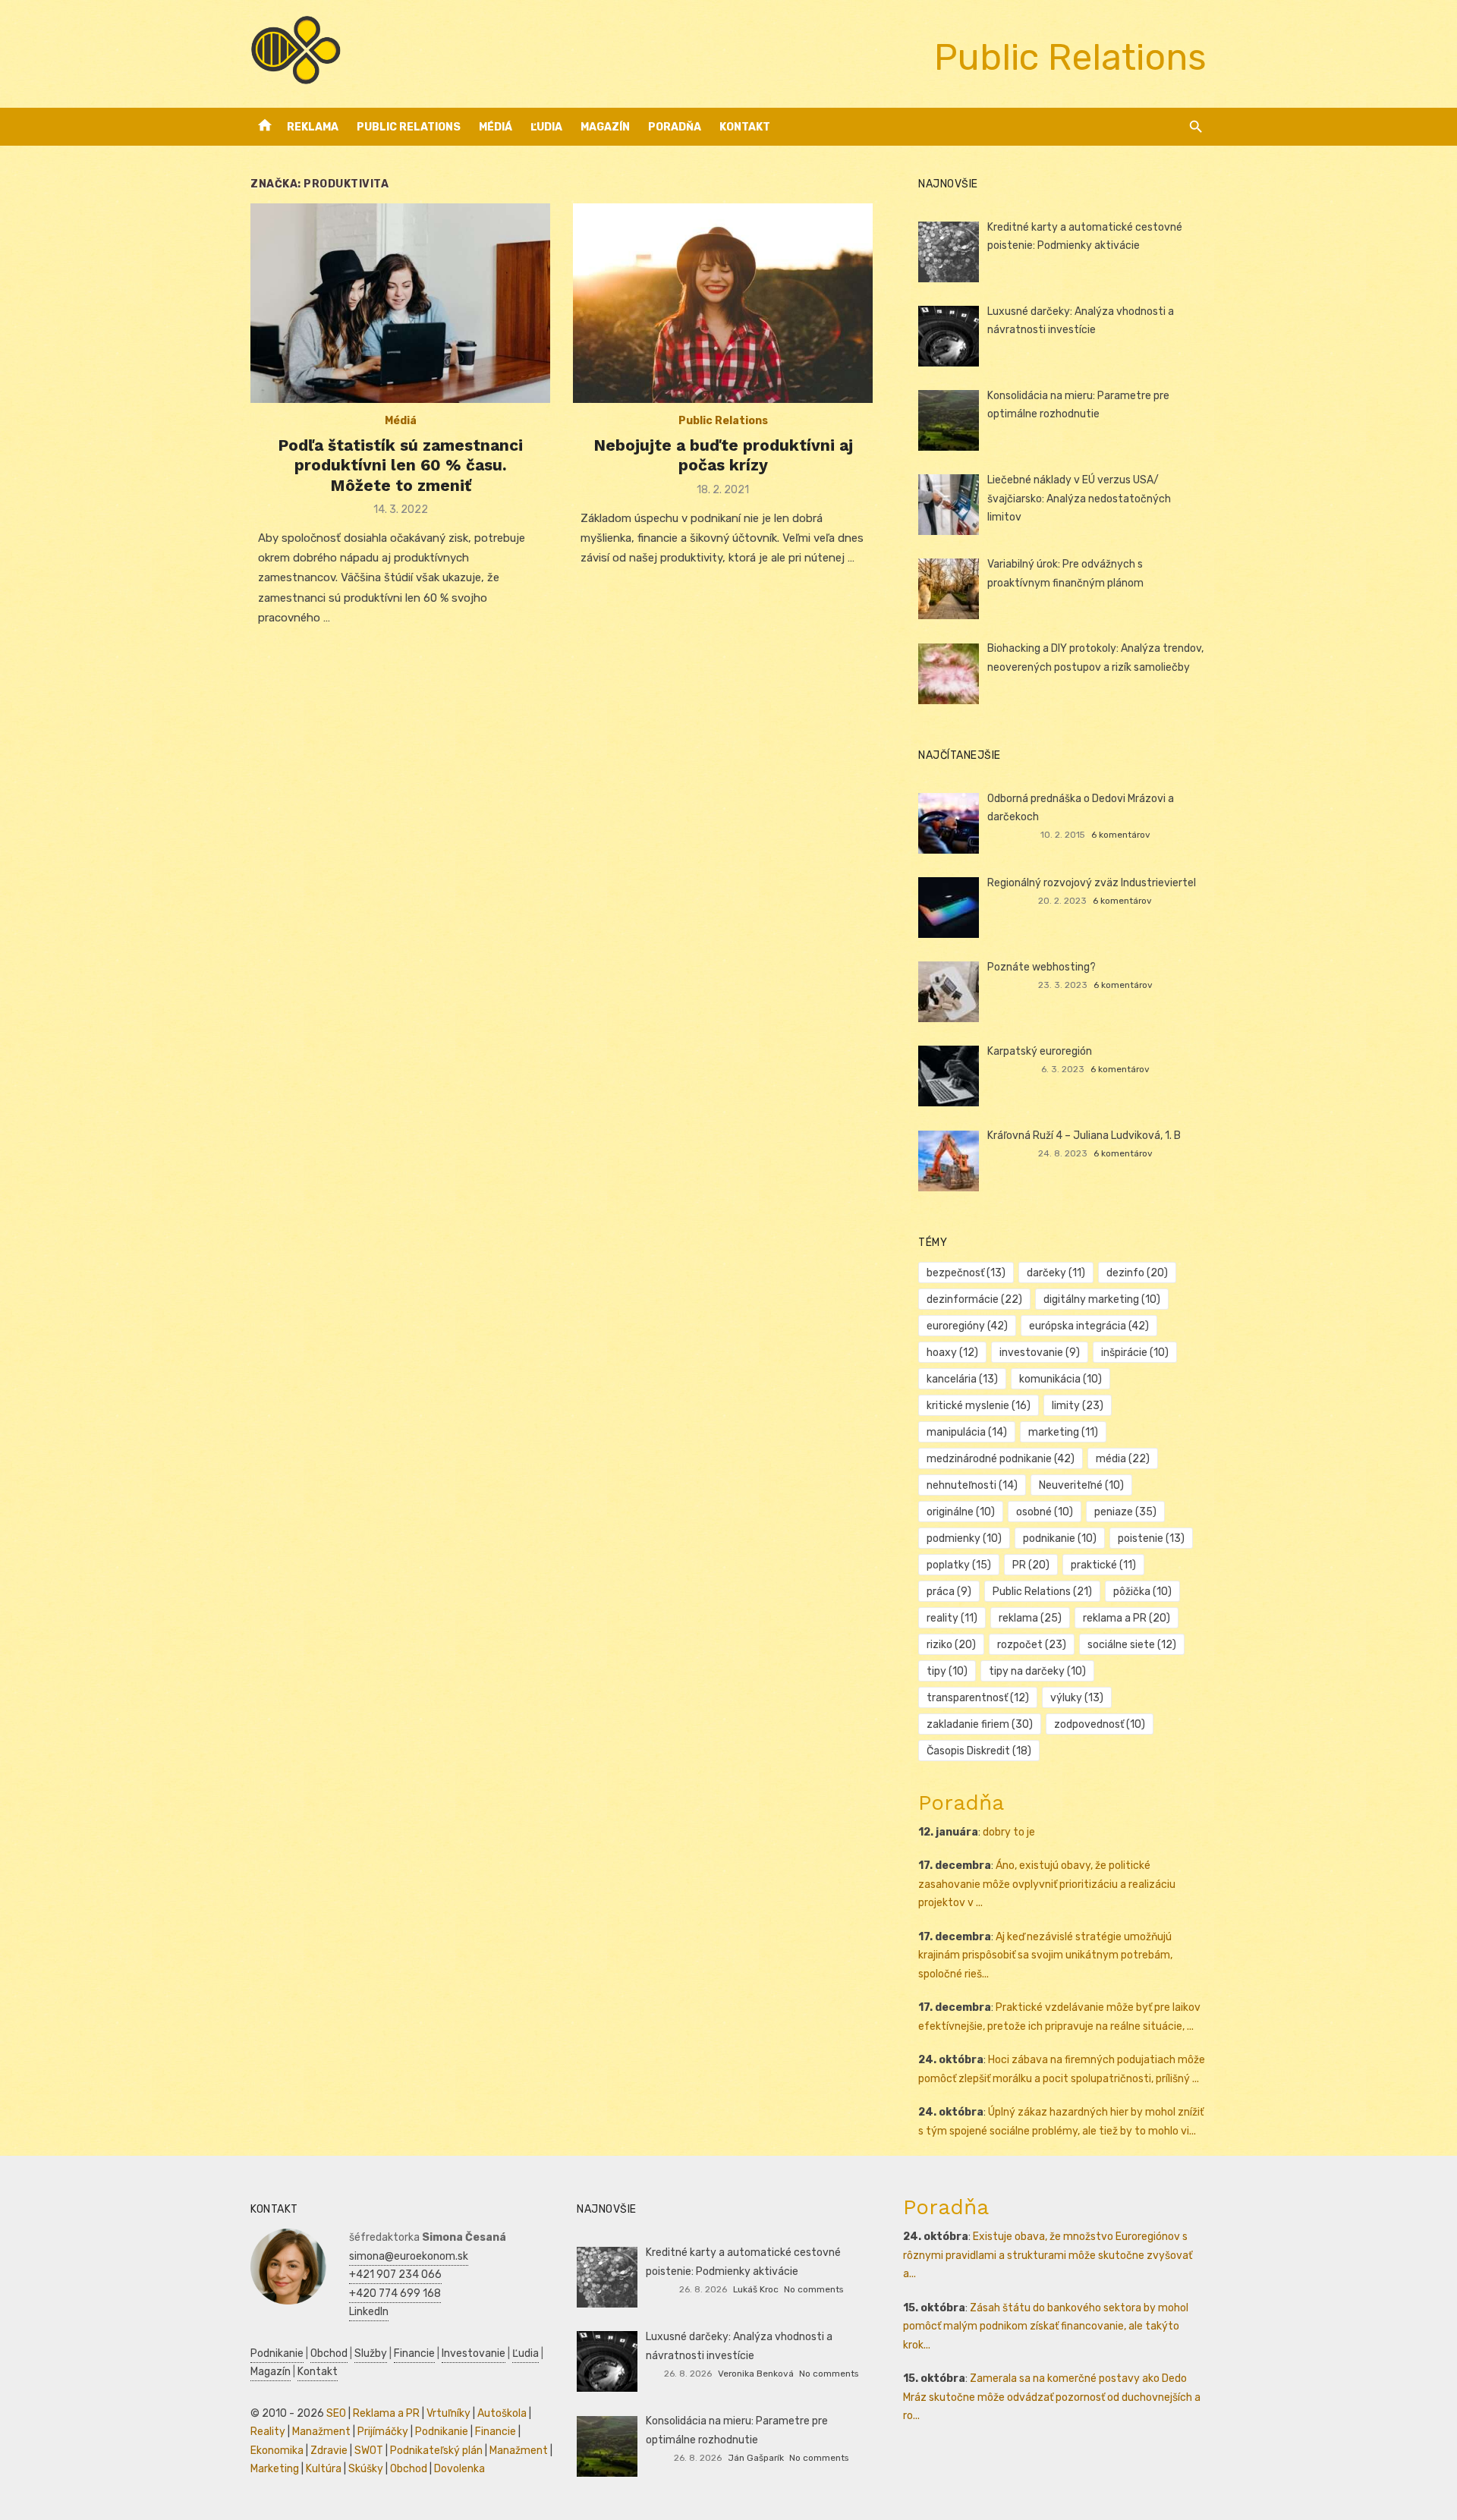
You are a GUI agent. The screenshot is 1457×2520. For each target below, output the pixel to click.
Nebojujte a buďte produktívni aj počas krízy (723, 455)
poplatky (959, 1565)
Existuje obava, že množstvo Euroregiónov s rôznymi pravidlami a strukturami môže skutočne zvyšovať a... (1048, 2255)
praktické (1103, 1565)
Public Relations (409, 127)
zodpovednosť (1100, 1724)
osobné (1045, 1512)
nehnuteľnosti (972, 1485)
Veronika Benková (756, 2374)
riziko (951, 1645)
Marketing (275, 2469)
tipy (947, 1671)
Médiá (496, 127)
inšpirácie (1135, 1353)
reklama (1030, 1618)
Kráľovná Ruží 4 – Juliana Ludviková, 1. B (1084, 1136)
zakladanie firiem (980, 1724)
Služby (371, 2353)
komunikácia (1060, 1379)
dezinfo (1137, 1273)
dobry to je (1009, 1832)
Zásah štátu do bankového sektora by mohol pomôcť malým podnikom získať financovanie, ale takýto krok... (1046, 2327)
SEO (336, 2413)
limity (1078, 1406)
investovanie (1040, 1353)
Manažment (321, 2432)
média (1123, 1459)
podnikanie (1060, 1538)
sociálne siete (1132, 1645)
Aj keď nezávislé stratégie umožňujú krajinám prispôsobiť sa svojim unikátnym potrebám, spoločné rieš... (1045, 1955)
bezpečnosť (966, 1273)
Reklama (313, 127)
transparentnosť (978, 1698)
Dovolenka (459, 2469)
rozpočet (1032, 1645)
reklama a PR (1127, 1618)
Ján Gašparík (756, 2458)
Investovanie (474, 2353)
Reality (268, 2432)
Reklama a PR (386, 2413)
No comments (813, 2289)
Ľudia (546, 127)
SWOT (369, 2451)
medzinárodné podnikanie (1001, 1459)
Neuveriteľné (1081, 1485)
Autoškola (502, 2413)
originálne (961, 1512)
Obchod (329, 2353)
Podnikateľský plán (436, 2451)
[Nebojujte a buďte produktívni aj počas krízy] (723, 303)
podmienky (964, 1538)
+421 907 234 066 (395, 2275)
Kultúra (324, 2469)
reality (952, 1618)
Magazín (605, 127)
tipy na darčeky (1037, 1671)
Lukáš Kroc (756, 2289)
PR (1031, 1565)
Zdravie (329, 2451)
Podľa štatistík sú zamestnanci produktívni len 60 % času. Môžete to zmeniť (400, 465)
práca (949, 1592)
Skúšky (366, 2469)
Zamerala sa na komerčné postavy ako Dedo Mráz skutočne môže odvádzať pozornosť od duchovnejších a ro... (1052, 2397)
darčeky (1056, 1273)
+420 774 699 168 (395, 2293)
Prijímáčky (383, 2432)
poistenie (1151, 1538)
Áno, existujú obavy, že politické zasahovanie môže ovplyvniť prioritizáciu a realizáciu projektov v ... (1047, 1884)
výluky (1077, 1698)
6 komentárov (1121, 835)
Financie (414, 2353)
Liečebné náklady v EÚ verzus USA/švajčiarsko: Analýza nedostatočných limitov (1079, 499)
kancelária (962, 1379)
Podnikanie (277, 2353)
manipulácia (967, 1432)
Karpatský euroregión (1040, 1051)
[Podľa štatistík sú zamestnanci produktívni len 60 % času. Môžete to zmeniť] (400, 303)
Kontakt (745, 127)
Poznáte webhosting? (1042, 967)
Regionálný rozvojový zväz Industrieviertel (1092, 883)
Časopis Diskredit (979, 1751)
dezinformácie (974, 1299)
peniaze (1125, 1512)
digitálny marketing (1102, 1299)
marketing (1063, 1432)
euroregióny (967, 1326)
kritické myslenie (979, 1406)
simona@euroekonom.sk (409, 2256)
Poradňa (675, 127)
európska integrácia (1089, 1326)
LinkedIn (369, 2312)
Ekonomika (277, 2451)
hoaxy (952, 1353)
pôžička (1142, 1592)
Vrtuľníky (448, 2413)
